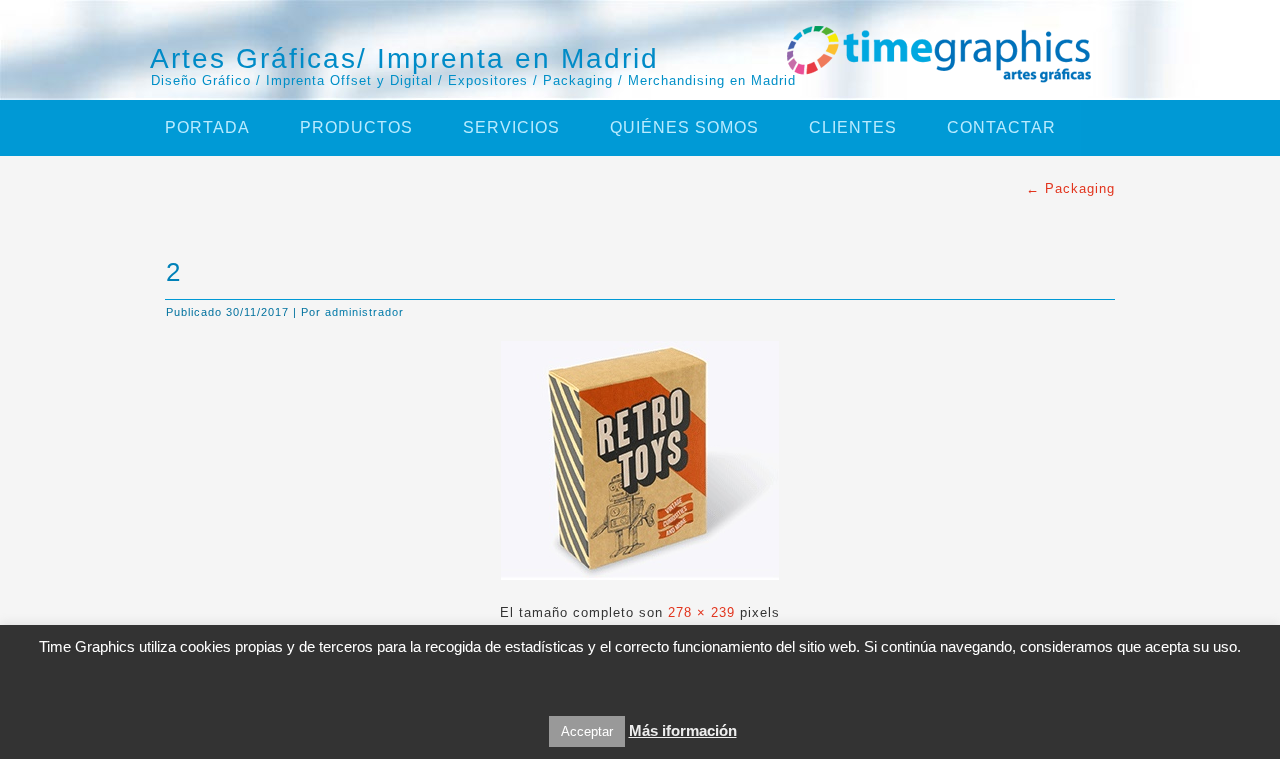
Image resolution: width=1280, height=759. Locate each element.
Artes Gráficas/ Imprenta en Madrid (404, 58)
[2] (640, 585)
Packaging (1070, 188)
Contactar (1001, 127)
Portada (207, 127)
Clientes (853, 127)
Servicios (511, 127)
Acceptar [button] (587, 731)
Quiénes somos (684, 127)
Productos (356, 127)
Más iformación (683, 730)
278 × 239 (701, 612)
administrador (364, 312)
